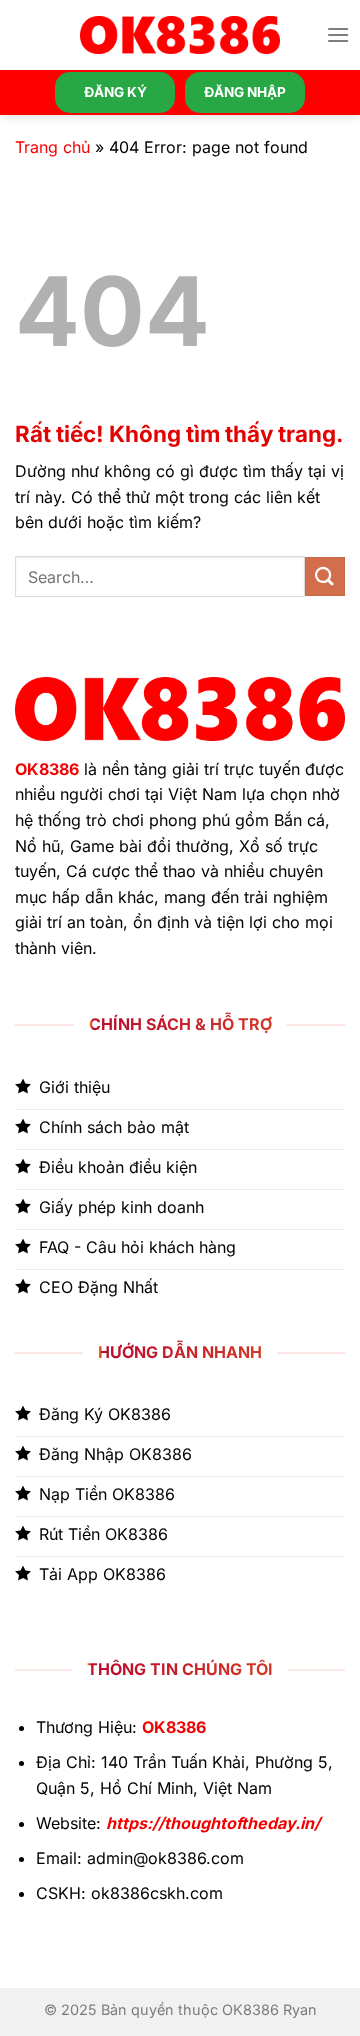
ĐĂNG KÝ (115, 92)
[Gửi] (325, 576)
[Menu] (338, 34)
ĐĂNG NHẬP (245, 92)
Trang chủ (52, 147)
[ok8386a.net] (180, 35)
